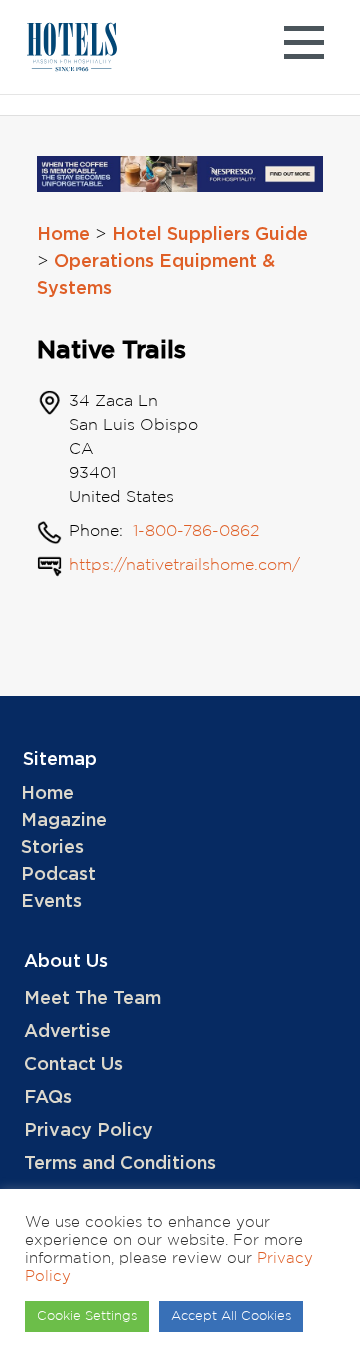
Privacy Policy (88, 1131)
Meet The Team (92, 999)
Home (63, 235)
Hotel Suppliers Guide (210, 235)
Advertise (67, 1032)
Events (51, 902)
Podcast (58, 875)
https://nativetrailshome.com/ (184, 565)
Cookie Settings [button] (87, 1316)
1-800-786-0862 (193, 531)
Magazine (64, 821)
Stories (52, 848)
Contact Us (73, 1065)
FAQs (48, 1098)
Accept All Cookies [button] (231, 1316)
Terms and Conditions (120, 1164)
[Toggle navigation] (303, 47)
